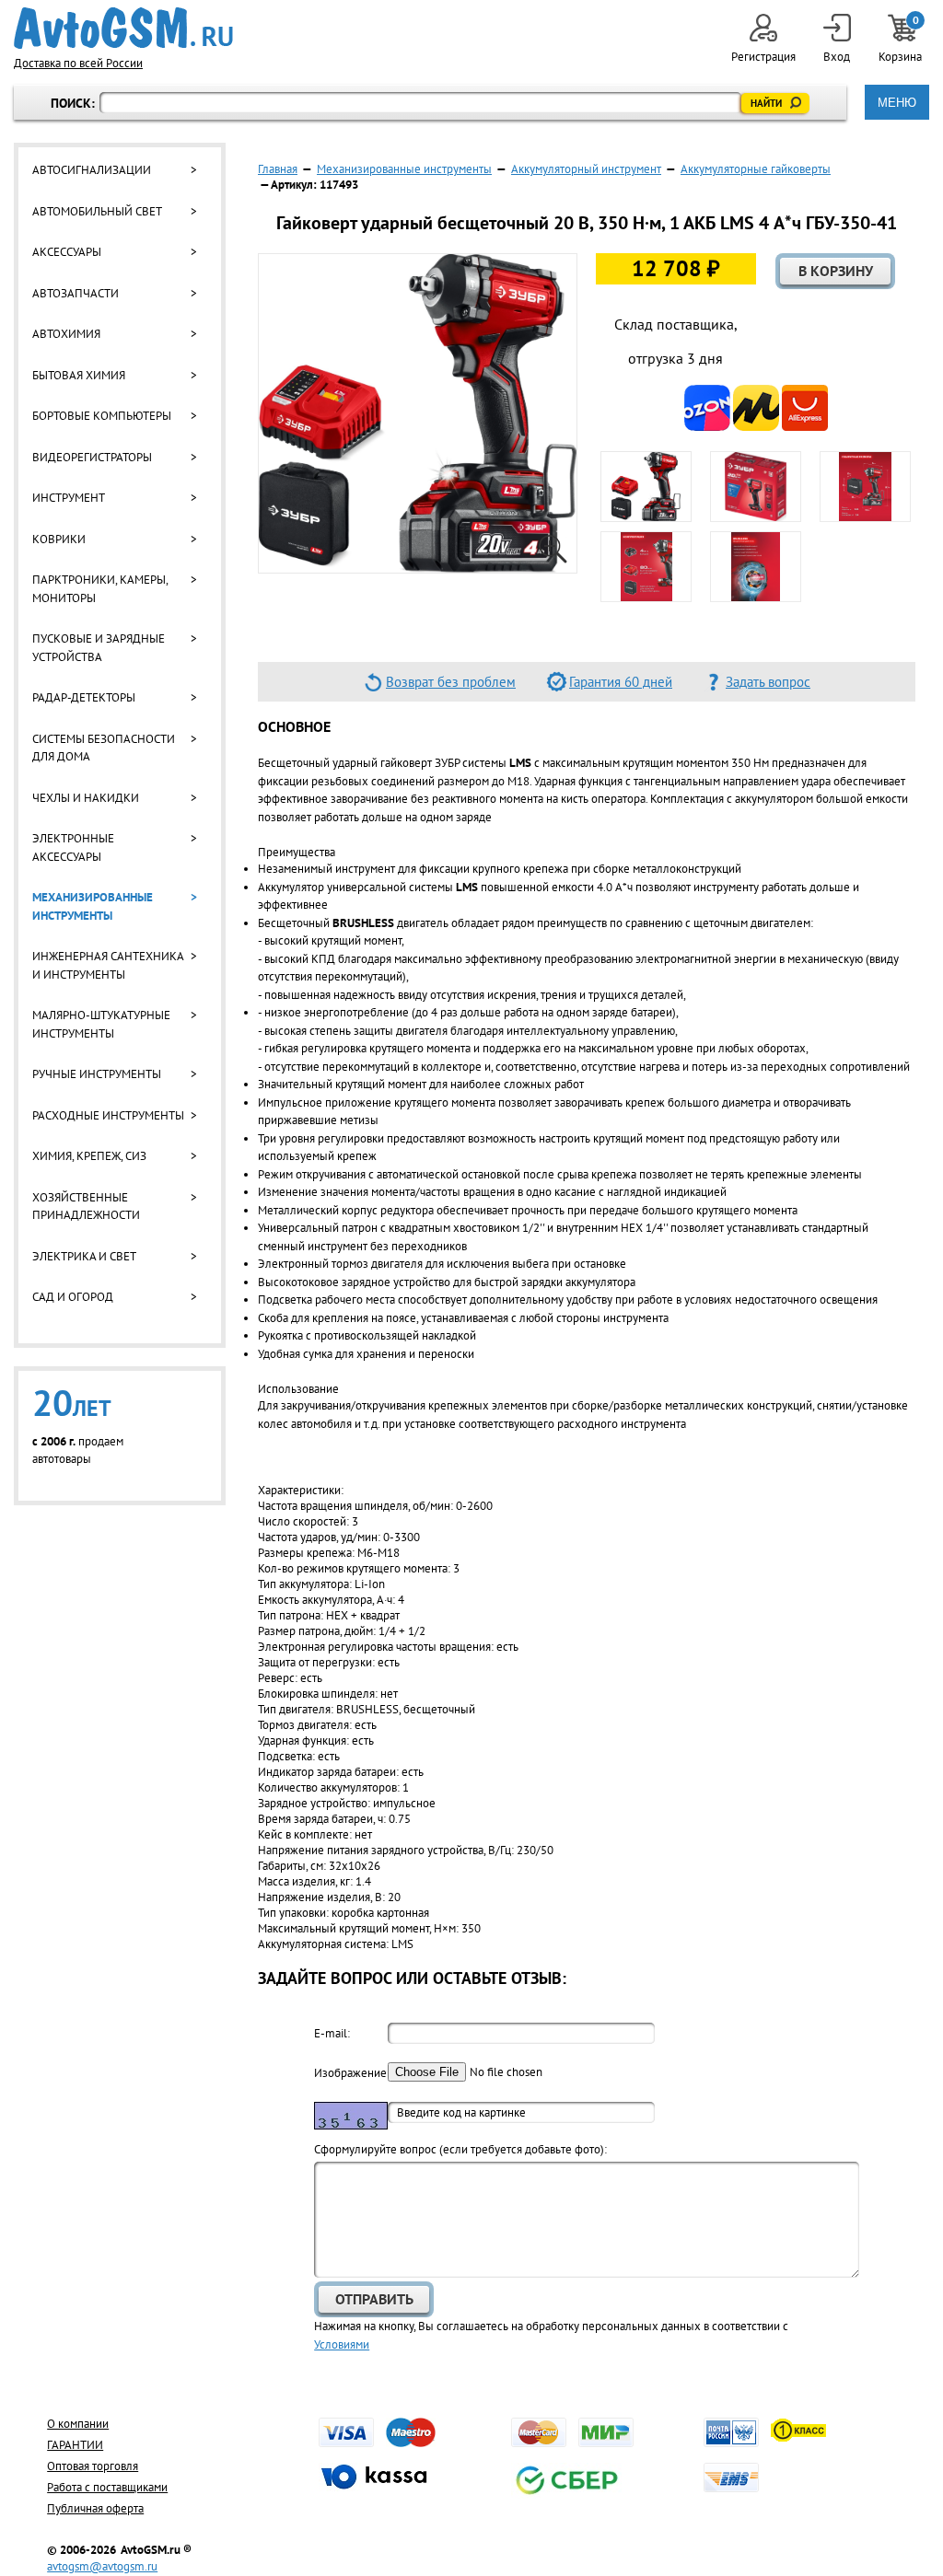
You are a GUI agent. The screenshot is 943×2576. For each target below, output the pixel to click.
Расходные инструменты (108, 1115)
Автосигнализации (92, 170)
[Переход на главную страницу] (123, 28)
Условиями (342, 2344)
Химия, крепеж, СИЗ (89, 1156)
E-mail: (332, 2033)
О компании (78, 2424)
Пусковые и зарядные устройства (99, 648)
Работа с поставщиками (107, 2487)
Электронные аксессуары (73, 847)
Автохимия (66, 334)
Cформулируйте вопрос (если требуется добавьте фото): (460, 2149)
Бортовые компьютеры (102, 416)
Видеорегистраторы (92, 457)
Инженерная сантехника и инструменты (108, 965)
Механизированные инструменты (93, 906)
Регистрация (763, 57)
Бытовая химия (79, 375)
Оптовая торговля (93, 2466)
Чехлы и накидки (86, 798)
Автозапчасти (76, 293)
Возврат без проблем (451, 682)
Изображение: (351, 2073)
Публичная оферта (95, 2508)
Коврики (59, 539)
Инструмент (69, 498)
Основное (294, 726)
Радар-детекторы (84, 697)
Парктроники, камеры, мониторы (100, 589)
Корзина (902, 39)
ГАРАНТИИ (75, 2445)
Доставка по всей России (78, 63)
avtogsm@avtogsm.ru (102, 2566)
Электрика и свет (84, 1256)
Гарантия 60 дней (621, 682)
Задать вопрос (768, 682)
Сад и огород (73, 1297)
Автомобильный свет (97, 211)
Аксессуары (67, 252)
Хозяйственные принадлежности (86, 1207)
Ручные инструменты (97, 1074)
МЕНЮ (897, 103)
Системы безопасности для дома (104, 748)
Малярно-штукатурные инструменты (101, 1024)
